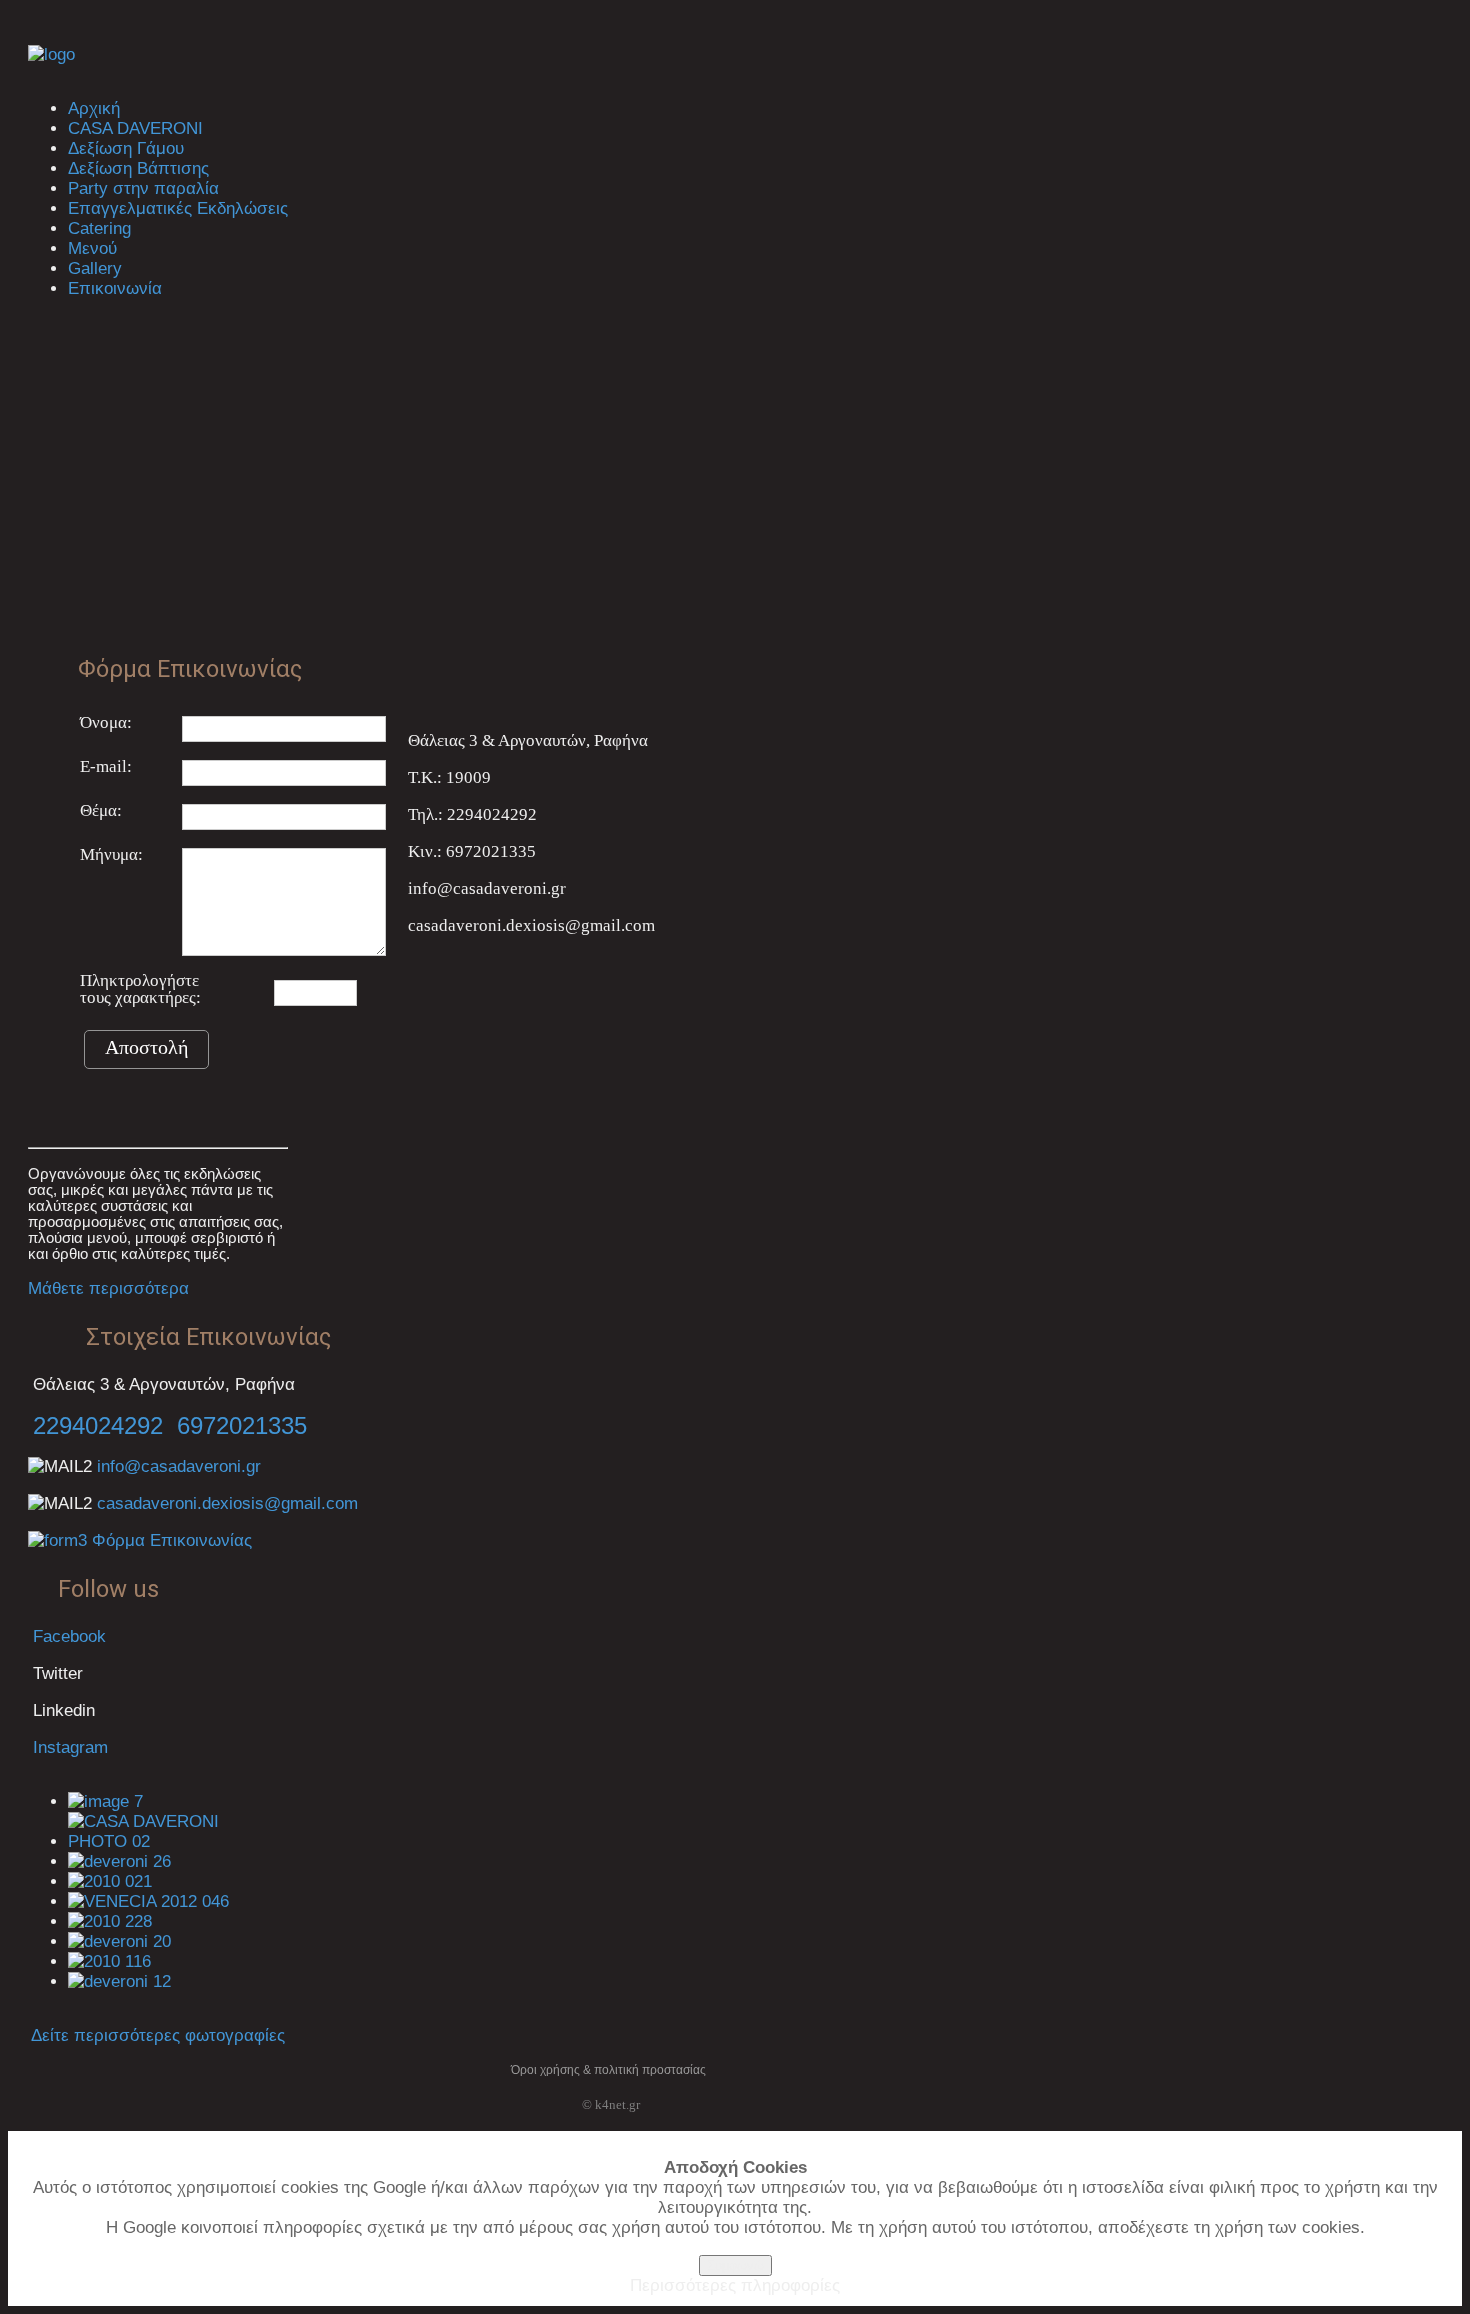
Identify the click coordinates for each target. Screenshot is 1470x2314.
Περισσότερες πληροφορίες (735, 2285)
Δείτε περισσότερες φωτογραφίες (158, 2035)
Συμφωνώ (735, 2265)
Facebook (67, 1636)
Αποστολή (146, 1047)
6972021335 (242, 1425)
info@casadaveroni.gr (179, 1466)
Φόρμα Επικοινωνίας (169, 1540)
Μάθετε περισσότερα (108, 1288)
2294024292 (98, 1425)
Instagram (70, 1747)
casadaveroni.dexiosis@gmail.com (227, 1503)
